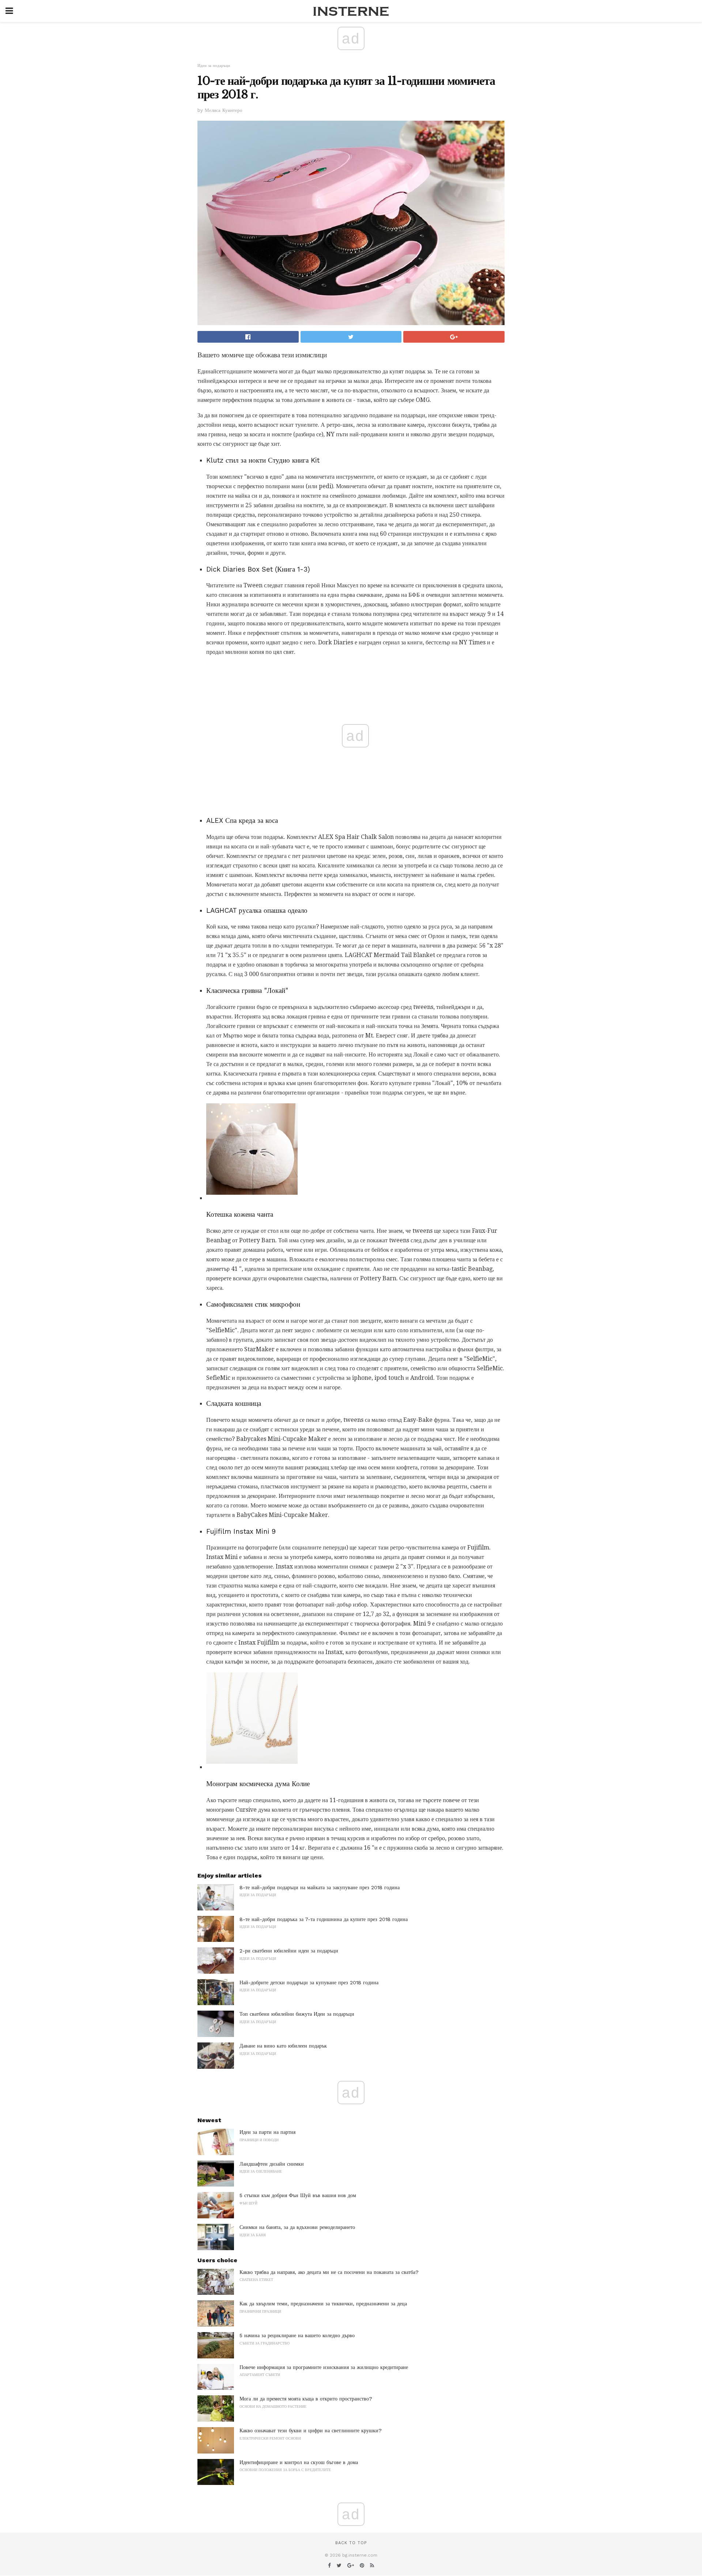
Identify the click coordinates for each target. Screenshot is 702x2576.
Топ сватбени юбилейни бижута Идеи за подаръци (297, 2014)
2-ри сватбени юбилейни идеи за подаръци (289, 1951)
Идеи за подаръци (214, 66)
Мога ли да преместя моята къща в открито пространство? (306, 2399)
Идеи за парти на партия (267, 2132)
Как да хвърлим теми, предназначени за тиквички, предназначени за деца (323, 2304)
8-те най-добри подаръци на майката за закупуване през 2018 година (320, 1887)
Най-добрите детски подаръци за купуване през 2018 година (309, 1982)
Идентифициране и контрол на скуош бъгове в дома (299, 2462)
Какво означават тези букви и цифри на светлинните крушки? (311, 2430)
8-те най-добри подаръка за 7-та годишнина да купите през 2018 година (324, 1919)
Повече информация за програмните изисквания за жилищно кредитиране (324, 2367)
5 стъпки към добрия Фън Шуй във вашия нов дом (298, 2195)
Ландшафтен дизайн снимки (272, 2164)
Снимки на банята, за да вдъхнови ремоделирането (297, 2227)
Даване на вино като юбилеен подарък (283, 2046)
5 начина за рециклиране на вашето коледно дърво (297, 2335)
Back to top (351, 2543)
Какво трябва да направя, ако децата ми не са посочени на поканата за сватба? (329, 2272)
